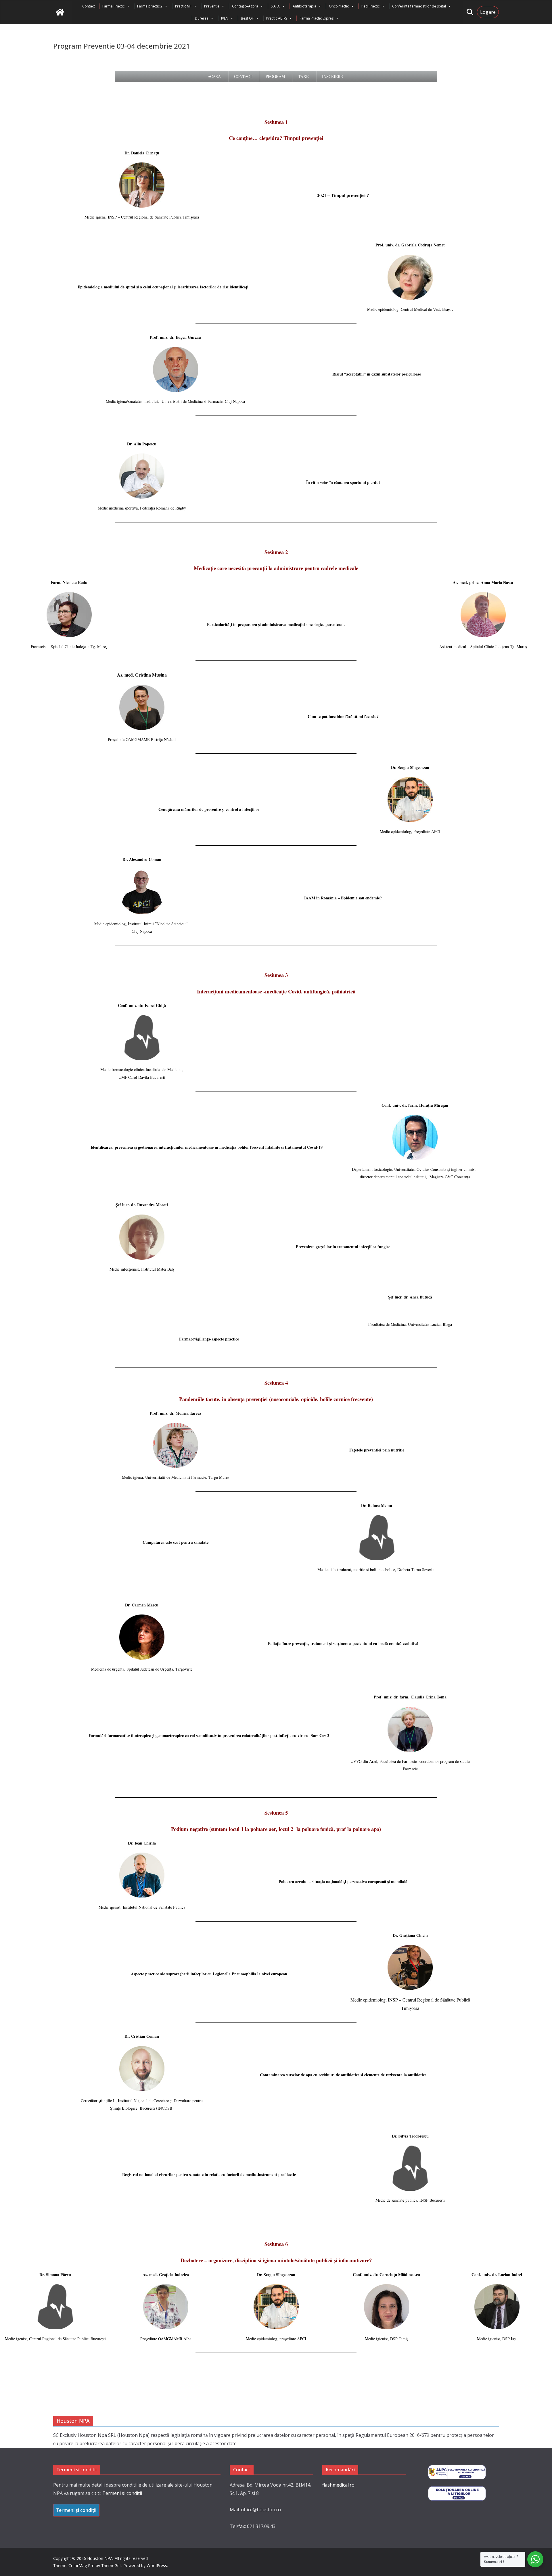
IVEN (225, 18)
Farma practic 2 (150, 6)
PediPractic (370, 6)
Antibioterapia (304, 6)
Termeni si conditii (122, 2493)
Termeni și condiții (76, 2510)
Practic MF (183, 6)
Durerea (202, 18)
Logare (488, 12)
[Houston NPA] (60, 12)
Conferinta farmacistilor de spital (419, 6)
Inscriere (332, 76)
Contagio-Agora (245, 6)
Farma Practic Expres (317, 18)
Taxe (303, 76)
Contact (89, 6)
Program (275, 76)
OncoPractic (339, 6)
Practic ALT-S (277, 18)
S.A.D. (275, 6)
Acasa (214, 76)
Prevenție (212, 6)
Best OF (247, 18)
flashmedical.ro (338, 2485)
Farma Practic (113, 6)
